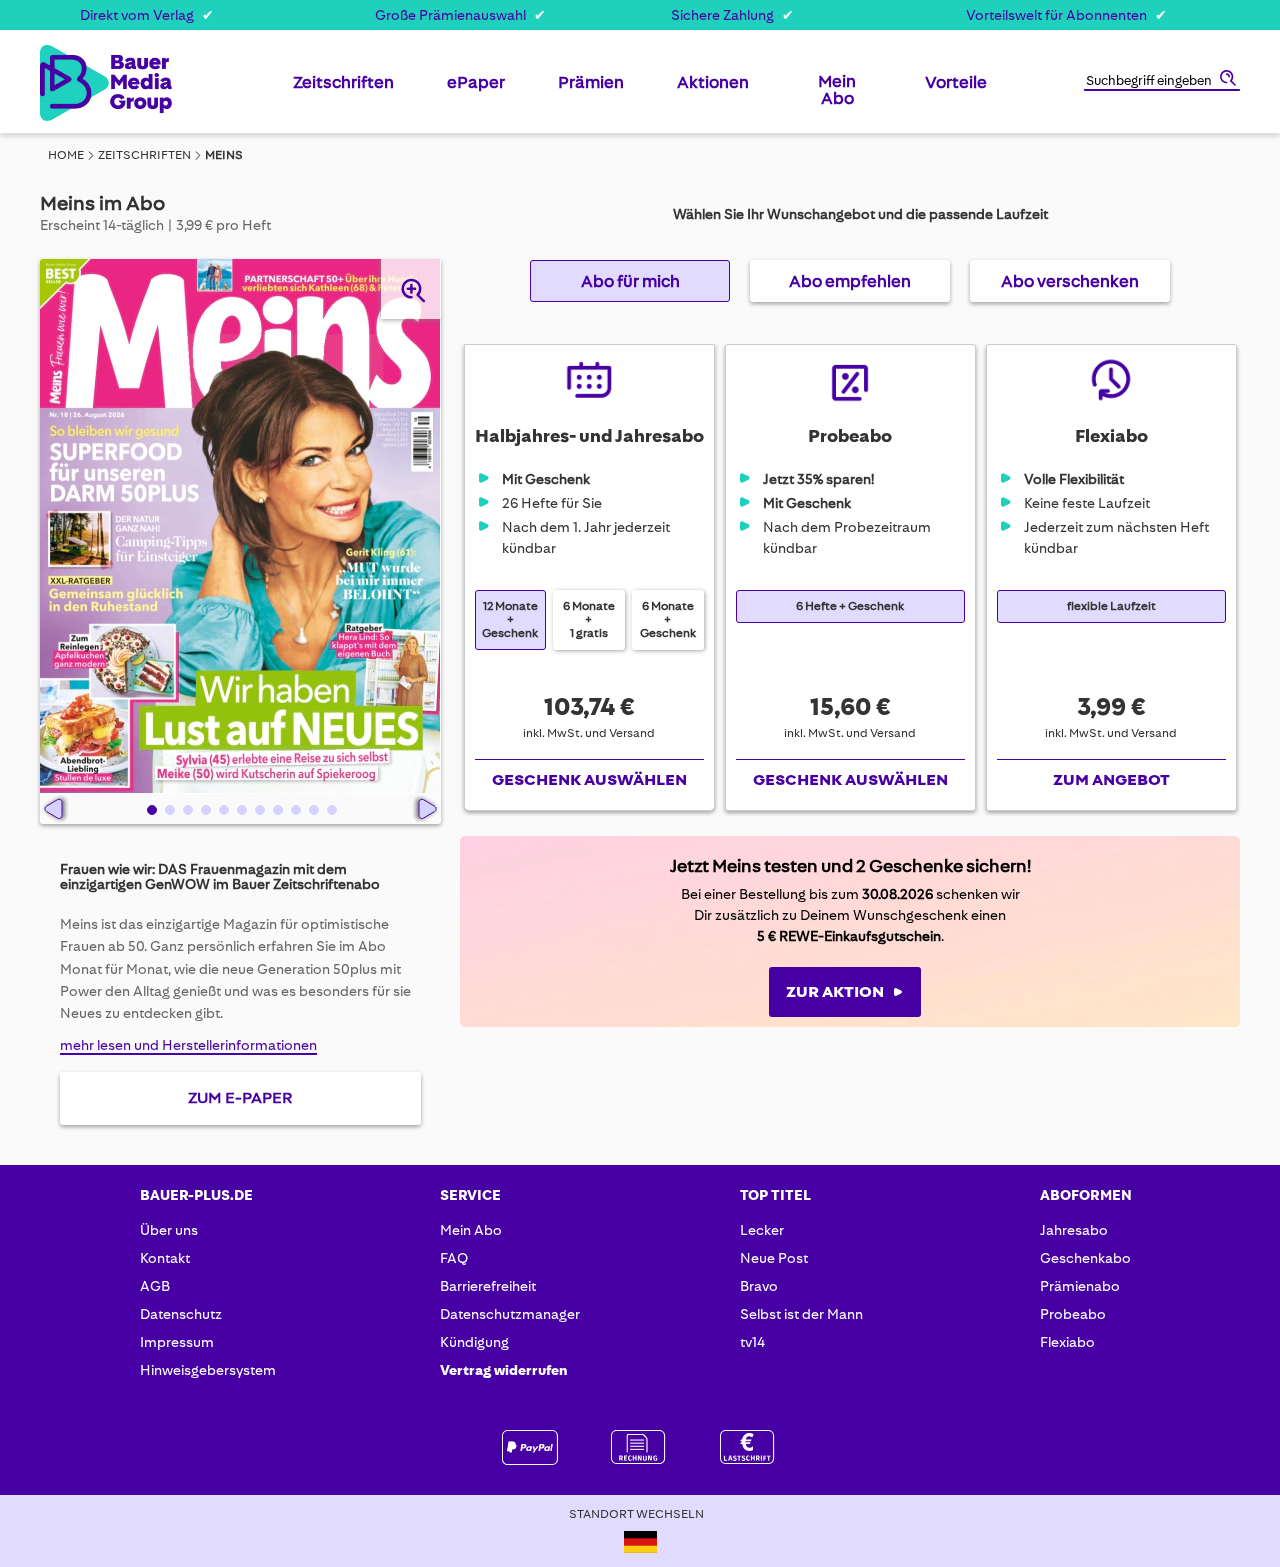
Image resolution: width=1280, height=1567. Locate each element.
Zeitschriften (144, 155)
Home (66, 155)
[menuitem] (343, 90)
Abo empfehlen (850, 281)
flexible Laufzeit (1111, 606)
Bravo (759, 1286)
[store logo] (72, 83)
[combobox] (1162, 82)
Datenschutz (181, 1314)
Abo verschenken (1070, 281)
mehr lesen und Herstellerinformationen (188, 1045)
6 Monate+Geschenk (668, 619)
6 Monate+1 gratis (589, 619)
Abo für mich (630, 281)
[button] (150, 809)
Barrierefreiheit (488, 1286)
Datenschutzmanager (510, 1314)
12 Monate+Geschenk (510, 619)
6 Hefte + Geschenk (850, 606)
